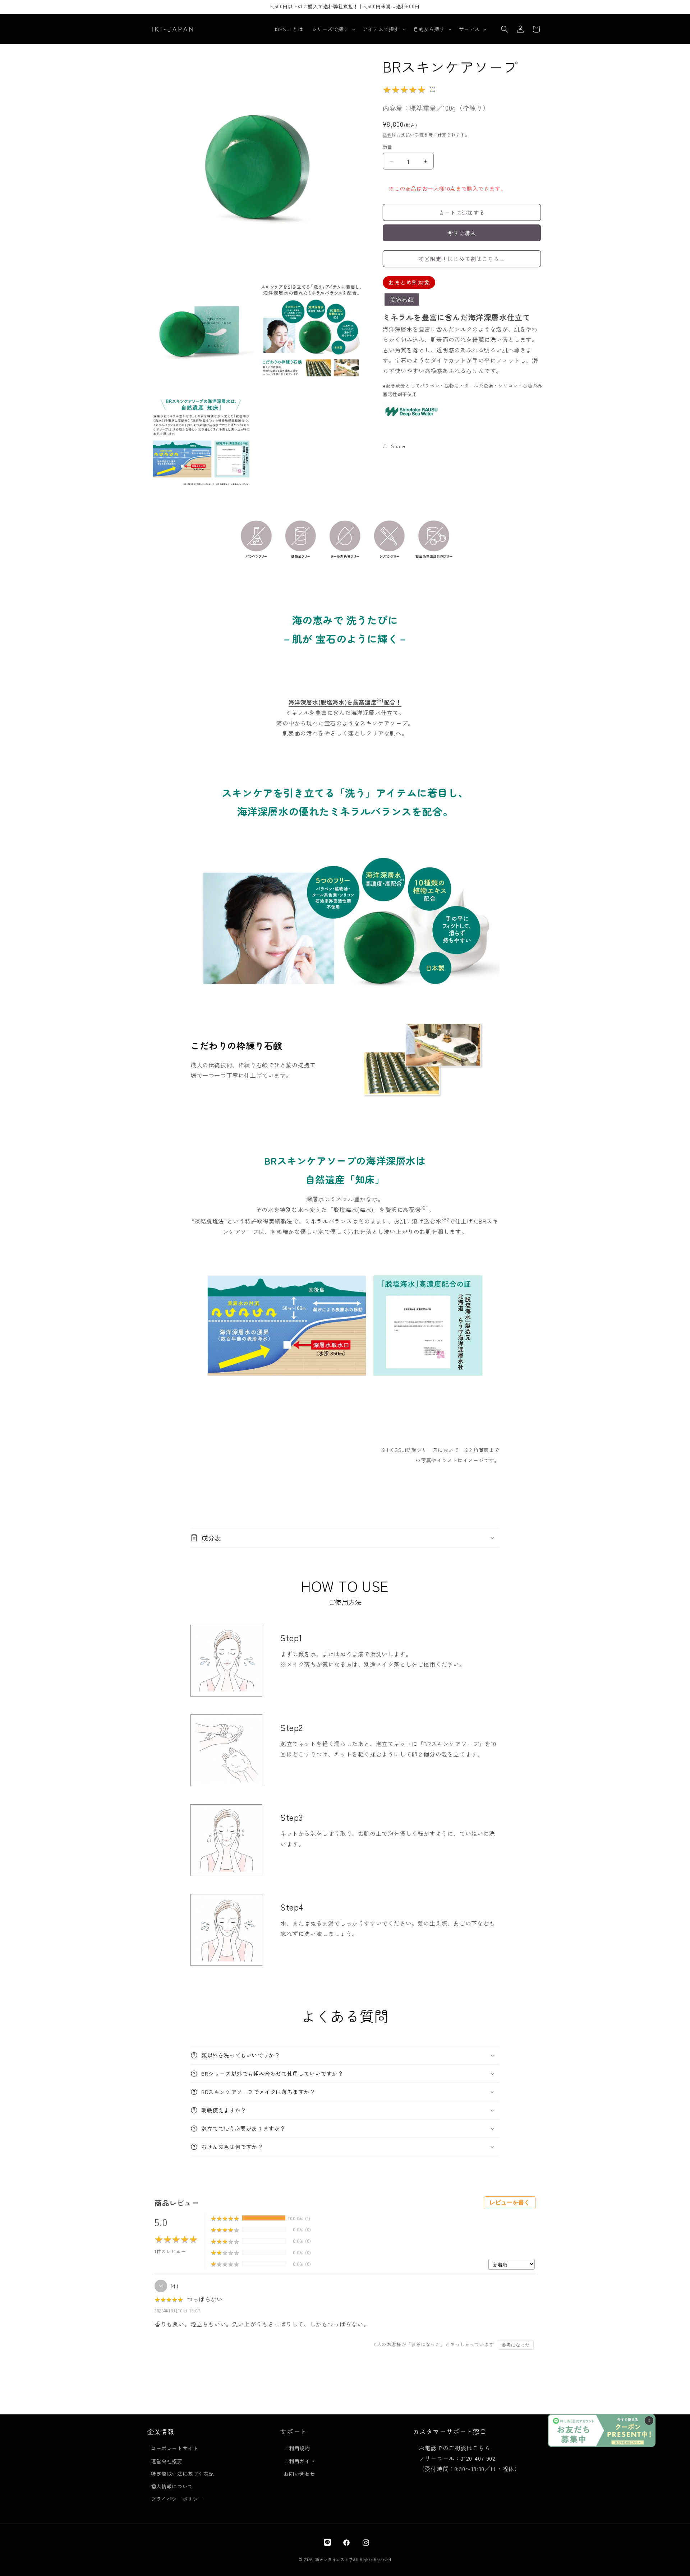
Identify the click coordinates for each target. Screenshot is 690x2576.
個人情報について (172, 2486)
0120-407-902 (478, 2458)
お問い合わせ (299, 2474)
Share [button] (398, 446)
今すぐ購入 (462, 233)
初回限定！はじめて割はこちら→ (462, 259)
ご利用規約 (297, 2449)
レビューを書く (510, 2202)
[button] (333, 29)
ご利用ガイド (299, 2461)
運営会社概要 (167, 2461)
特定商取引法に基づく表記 (182, 2474)
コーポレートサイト (174, 2449)
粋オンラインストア (334, 2559)
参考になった (516, 2345)
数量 (388, 147)
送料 (387, 134)
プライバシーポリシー (177, 2499)
